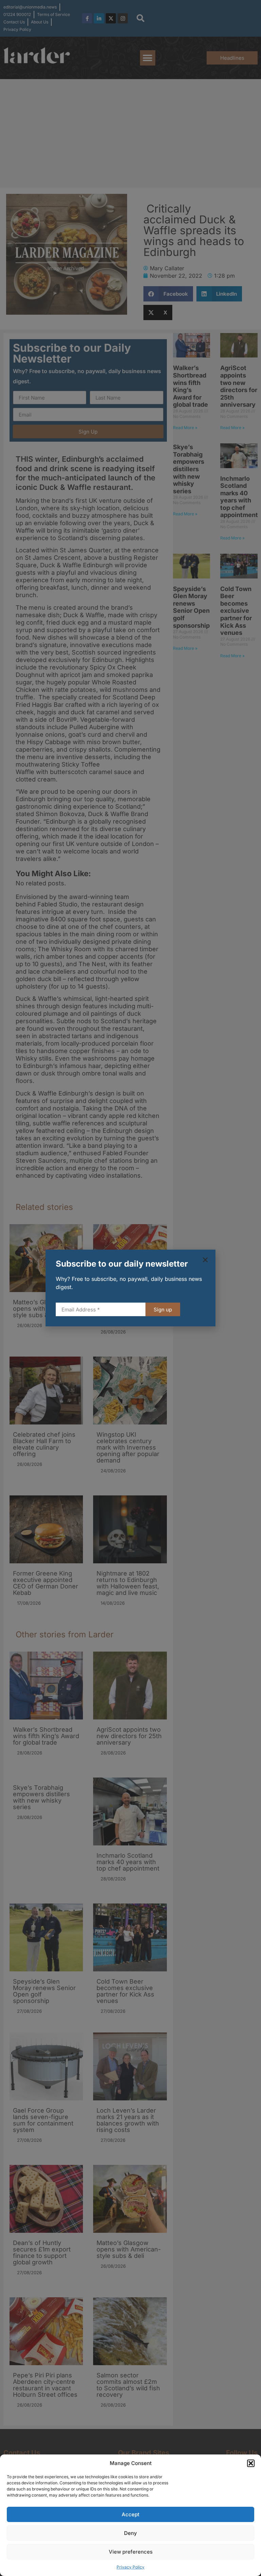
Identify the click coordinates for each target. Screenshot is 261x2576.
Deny (130, 2533)
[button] (251, 2463)
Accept (130, 2514)
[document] (130, 1288)
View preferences (131, 2552)
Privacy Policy (130, 2567)
